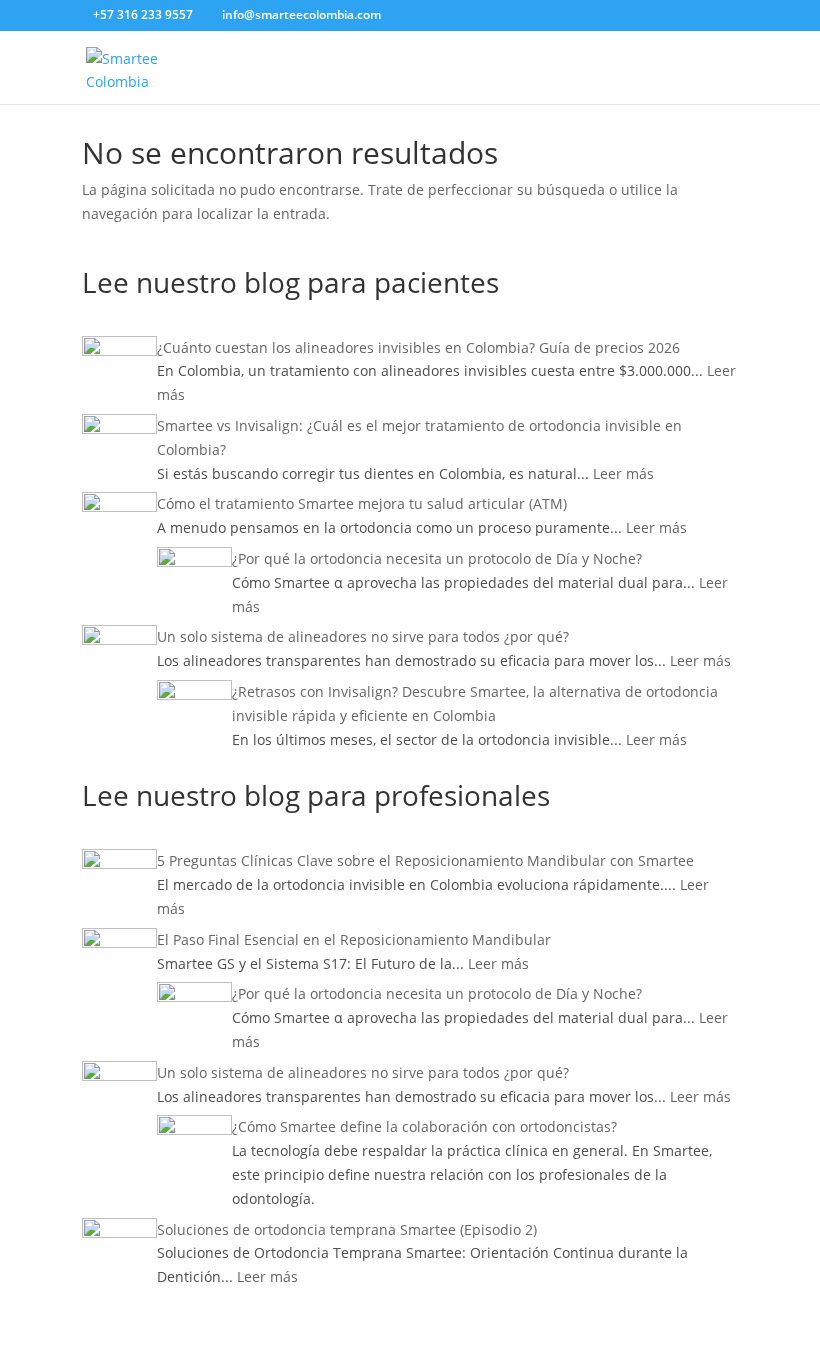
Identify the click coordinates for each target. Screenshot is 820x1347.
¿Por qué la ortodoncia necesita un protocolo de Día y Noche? (437, 558)
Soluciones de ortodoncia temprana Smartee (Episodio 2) (347, 1229)
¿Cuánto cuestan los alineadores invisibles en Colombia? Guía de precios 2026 (418, 347)
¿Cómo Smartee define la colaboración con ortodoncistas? (424, 1126)
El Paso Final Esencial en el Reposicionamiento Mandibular (354, 939)
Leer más (623, 473)
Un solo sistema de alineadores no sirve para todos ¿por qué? (363, 636)
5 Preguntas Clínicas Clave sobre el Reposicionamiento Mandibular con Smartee (425, 860)
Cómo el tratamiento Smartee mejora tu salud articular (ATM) (362, 503)
